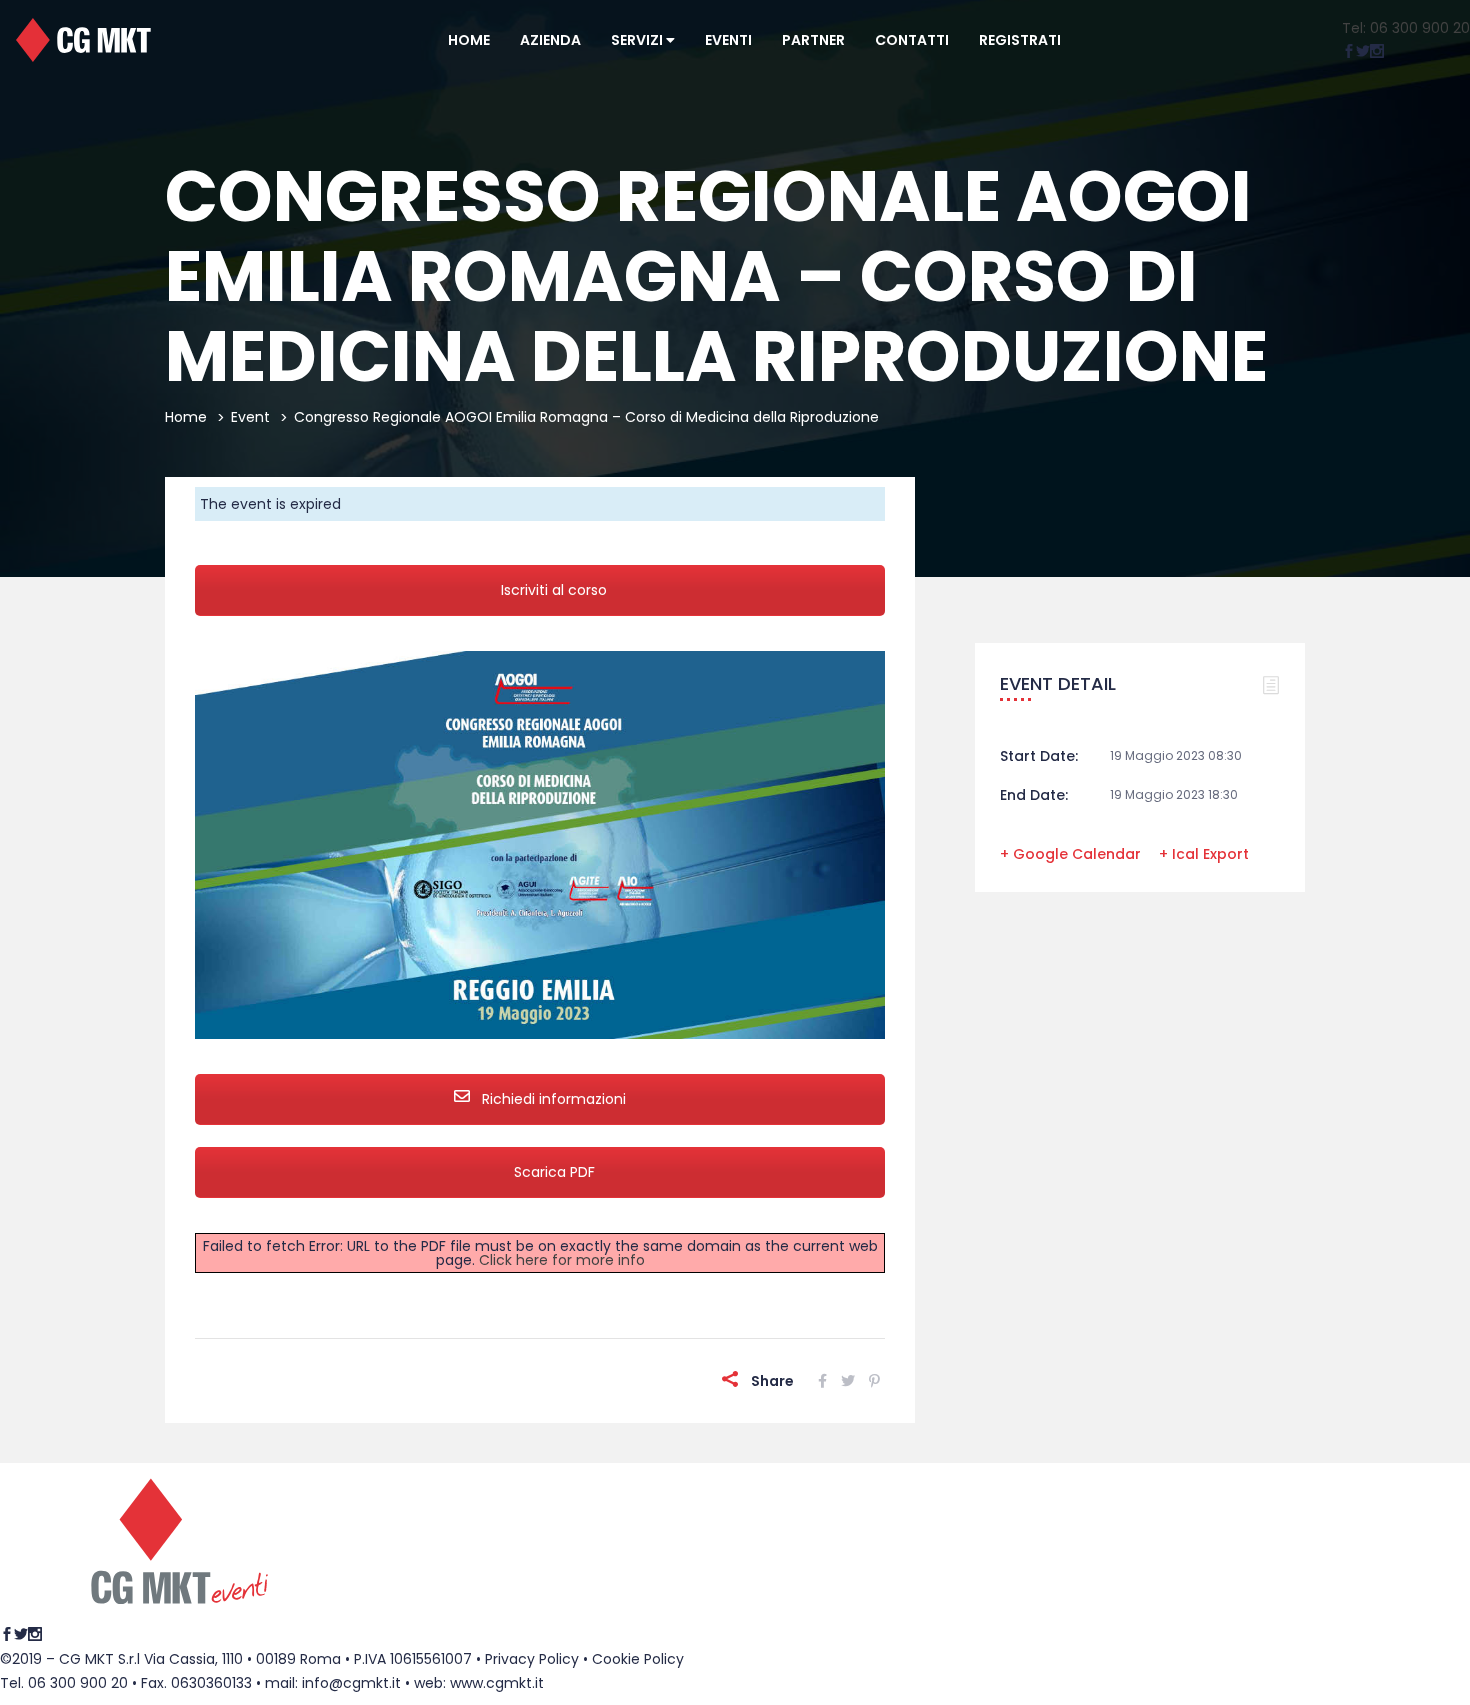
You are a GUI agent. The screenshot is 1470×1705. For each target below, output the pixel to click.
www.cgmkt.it (497, 1683)
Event (250, 417)
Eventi (728, 40)
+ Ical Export (1204, 854)
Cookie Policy (638, 1659)
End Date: (1034, 795)
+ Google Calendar (1070, 854)
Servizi (638, 40)
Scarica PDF (554, 1172)
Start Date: (1039, 756)
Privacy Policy (532, 1659)
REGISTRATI (1020, 40)
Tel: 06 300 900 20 (1406, 28)
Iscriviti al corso (554, 590)
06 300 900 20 (78, 1683)
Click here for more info (562, 1260)
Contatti (912, 40)
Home (469, 40)
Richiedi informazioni (552, 1099)
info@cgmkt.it (351, 1683)
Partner (813, 40)
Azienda (550, 40)
